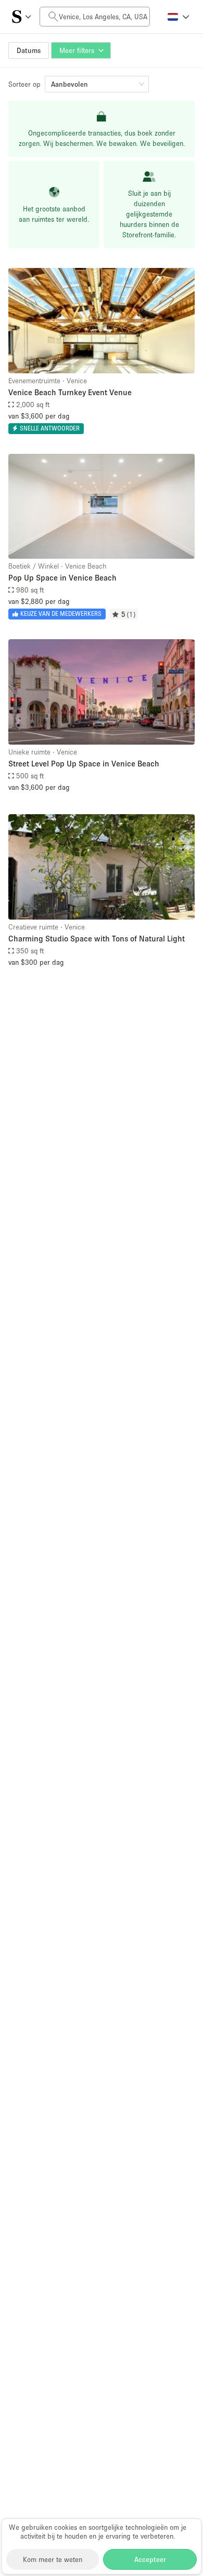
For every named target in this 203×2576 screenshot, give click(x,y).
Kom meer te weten (53, 2559)
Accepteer (150, 2559)
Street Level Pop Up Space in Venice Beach (84, 763)
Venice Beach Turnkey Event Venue (70, 392)
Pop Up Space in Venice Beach (62, 577)
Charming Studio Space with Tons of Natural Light (97, 938)
